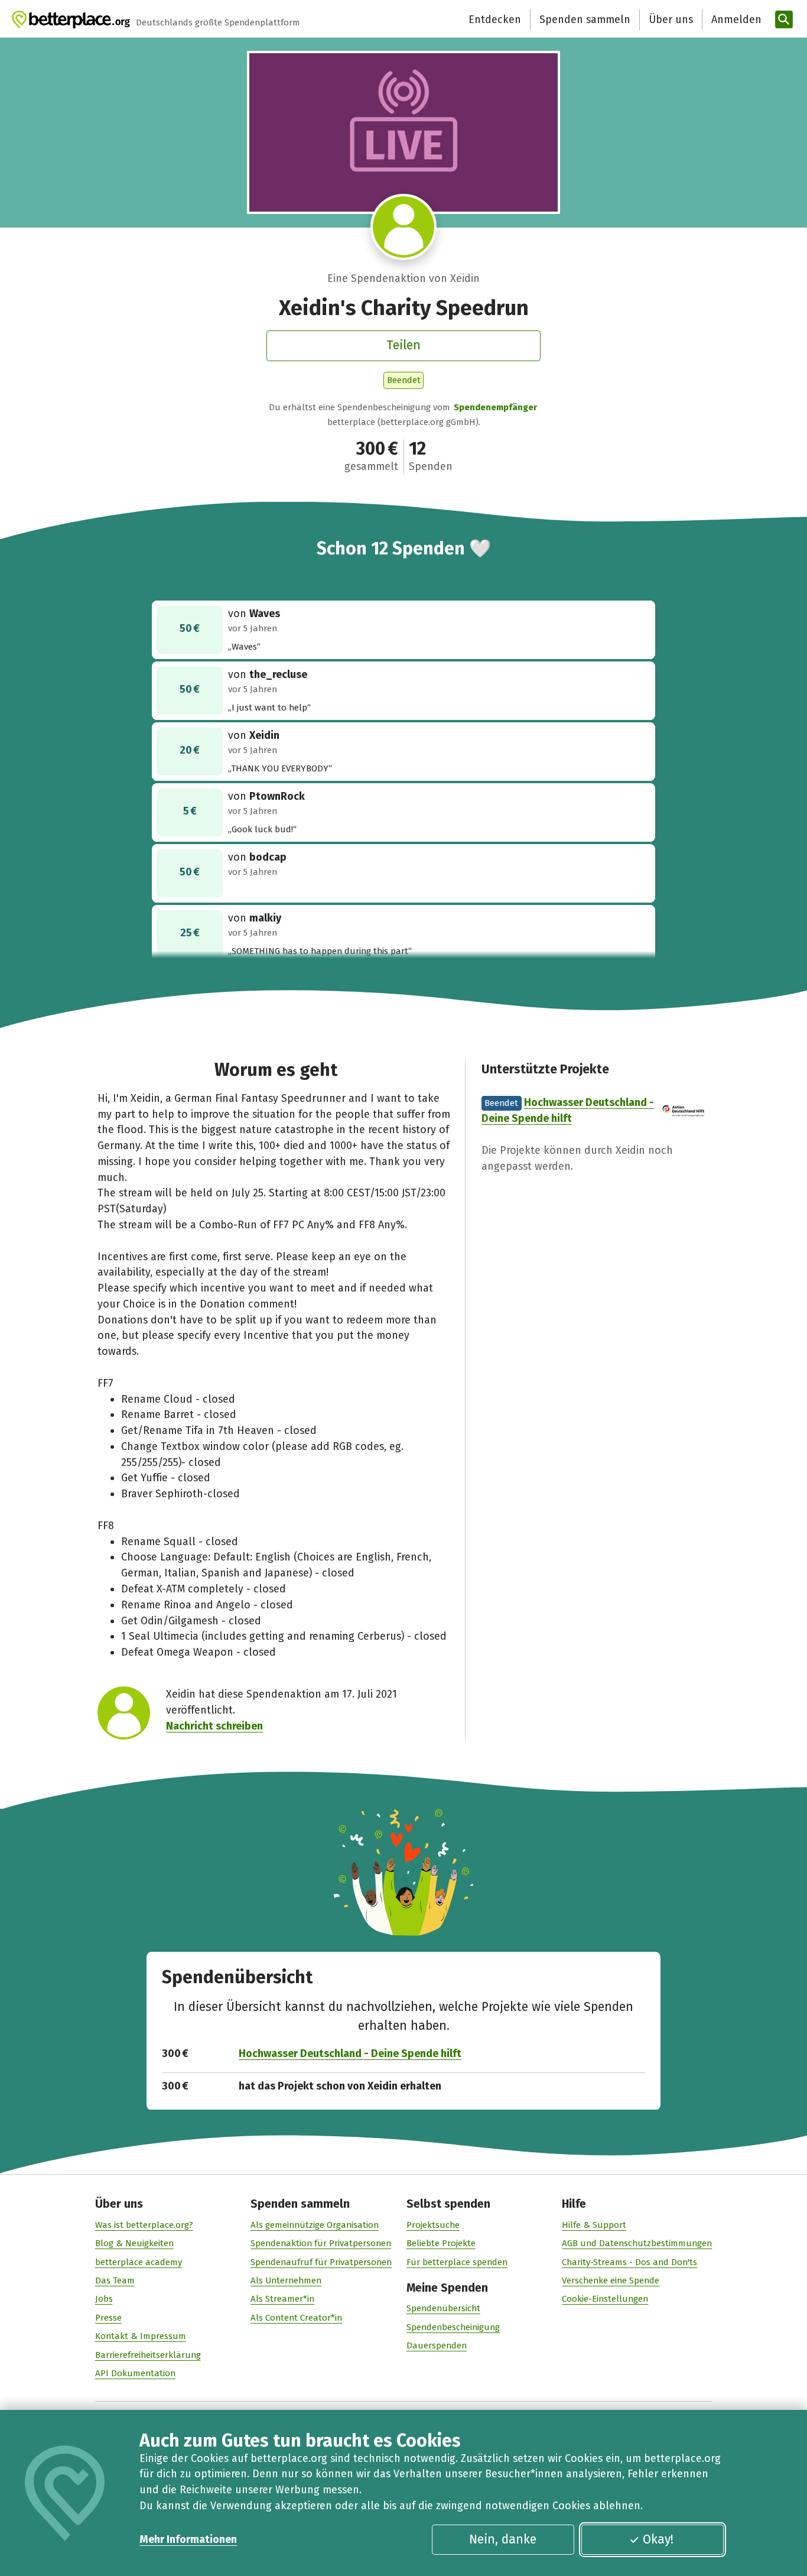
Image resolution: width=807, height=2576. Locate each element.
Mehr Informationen (188, 2539)
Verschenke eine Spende (611, 2280)
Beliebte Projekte (441, 2243)
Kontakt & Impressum (141, 2336)
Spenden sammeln (585, 20)
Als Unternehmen (286, 2280)
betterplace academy (139, 2262)
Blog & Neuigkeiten (134, 2243)
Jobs (104, 2299)
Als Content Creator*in (296, 2318)
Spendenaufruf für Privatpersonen (321, 2262)
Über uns (671, 20)
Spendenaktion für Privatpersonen (321, 2243)
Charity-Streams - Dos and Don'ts (629, 2262)
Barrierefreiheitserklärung (148, 2355)
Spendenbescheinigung (453, 2327)
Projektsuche (433, 2225)
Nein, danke (503, 2539)
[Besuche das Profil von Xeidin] (403, 227)
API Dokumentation (135, 2373)
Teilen (403, 345)
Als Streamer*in (282, 2299)
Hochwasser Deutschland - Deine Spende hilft (350, 2053)
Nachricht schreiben (214, 1726)
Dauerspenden (437, 2345)
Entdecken (495, 20)
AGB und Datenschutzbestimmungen (637, 2243)
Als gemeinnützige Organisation (315, 2225)
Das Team (115, 2280)
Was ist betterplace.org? (144, 2225)
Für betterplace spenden (457, 2262)
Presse (108, 2318)
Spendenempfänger (495, 407)
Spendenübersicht (443, 2308)
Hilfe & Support (594, 2225)
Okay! (658, 2539)
